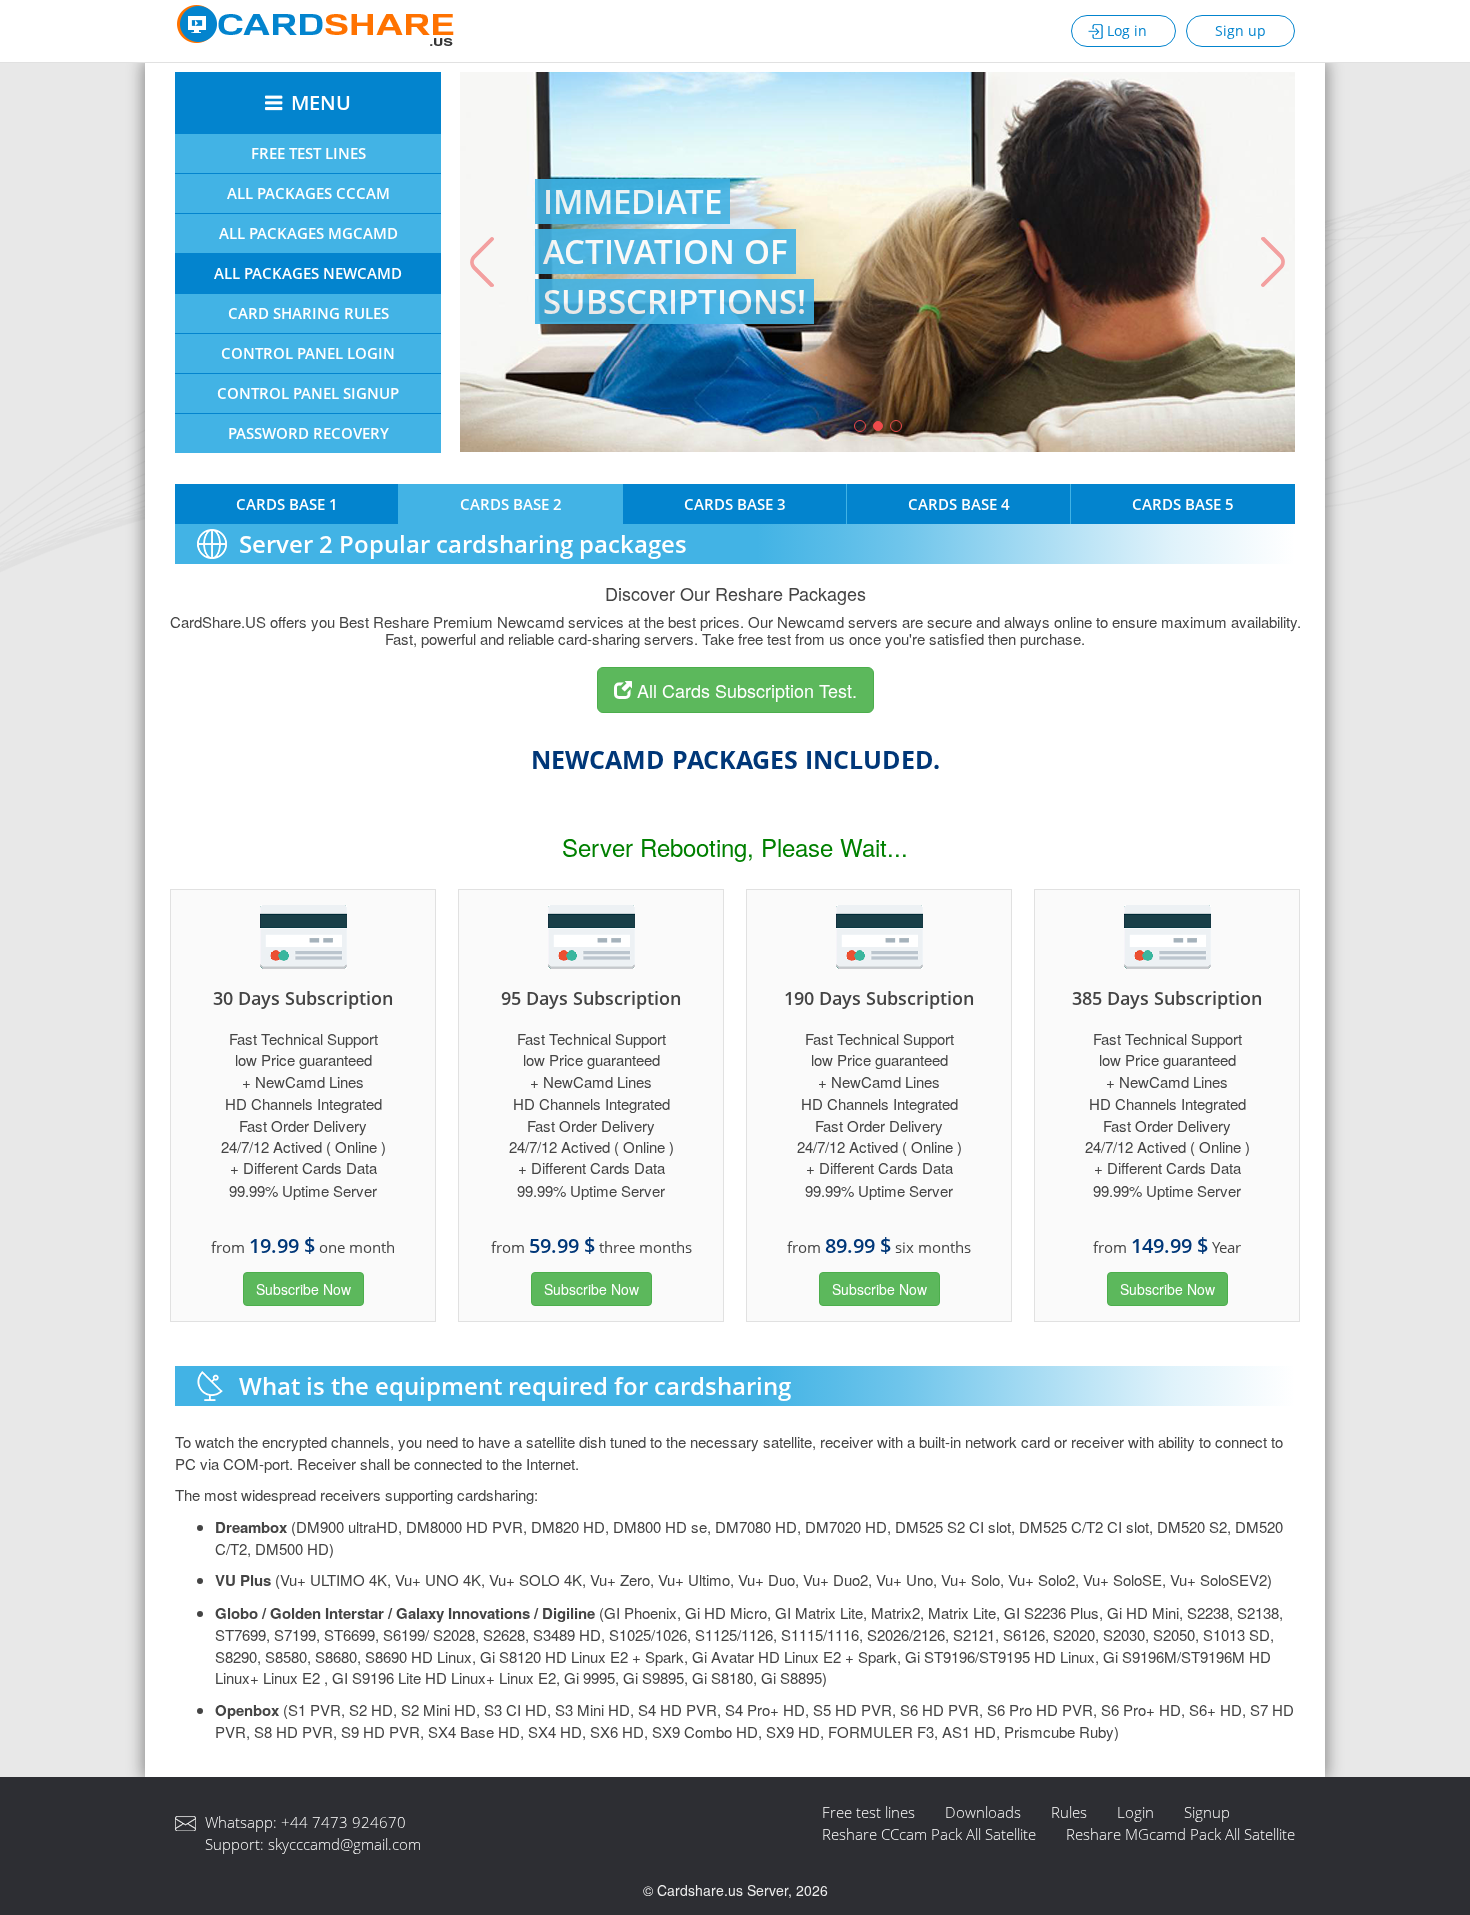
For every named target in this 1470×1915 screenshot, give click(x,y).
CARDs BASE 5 (1183, 504)
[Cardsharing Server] (315, 28)
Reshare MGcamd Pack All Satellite (1180, 1834)
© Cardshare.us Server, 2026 (735, 1890)
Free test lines (868, 1812)
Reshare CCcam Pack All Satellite (929, 1834)
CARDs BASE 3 (735, 504)
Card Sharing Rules (308, 313)
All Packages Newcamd (308, 273)
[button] (477, 262)
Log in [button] (1127, 30)
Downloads (983, 1812)
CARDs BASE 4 (959, 504)
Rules (1069, 1812)
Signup (1207, 1812)
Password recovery (308, 433)
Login (1135, 1812)
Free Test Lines (308, 153)
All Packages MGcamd (308, 233)
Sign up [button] (1240, 30)
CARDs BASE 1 (287, 504)
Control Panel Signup (308, 393)
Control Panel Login (308, 353)
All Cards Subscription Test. (744, 690)
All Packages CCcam (308, 193)
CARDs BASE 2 (511, 504)
